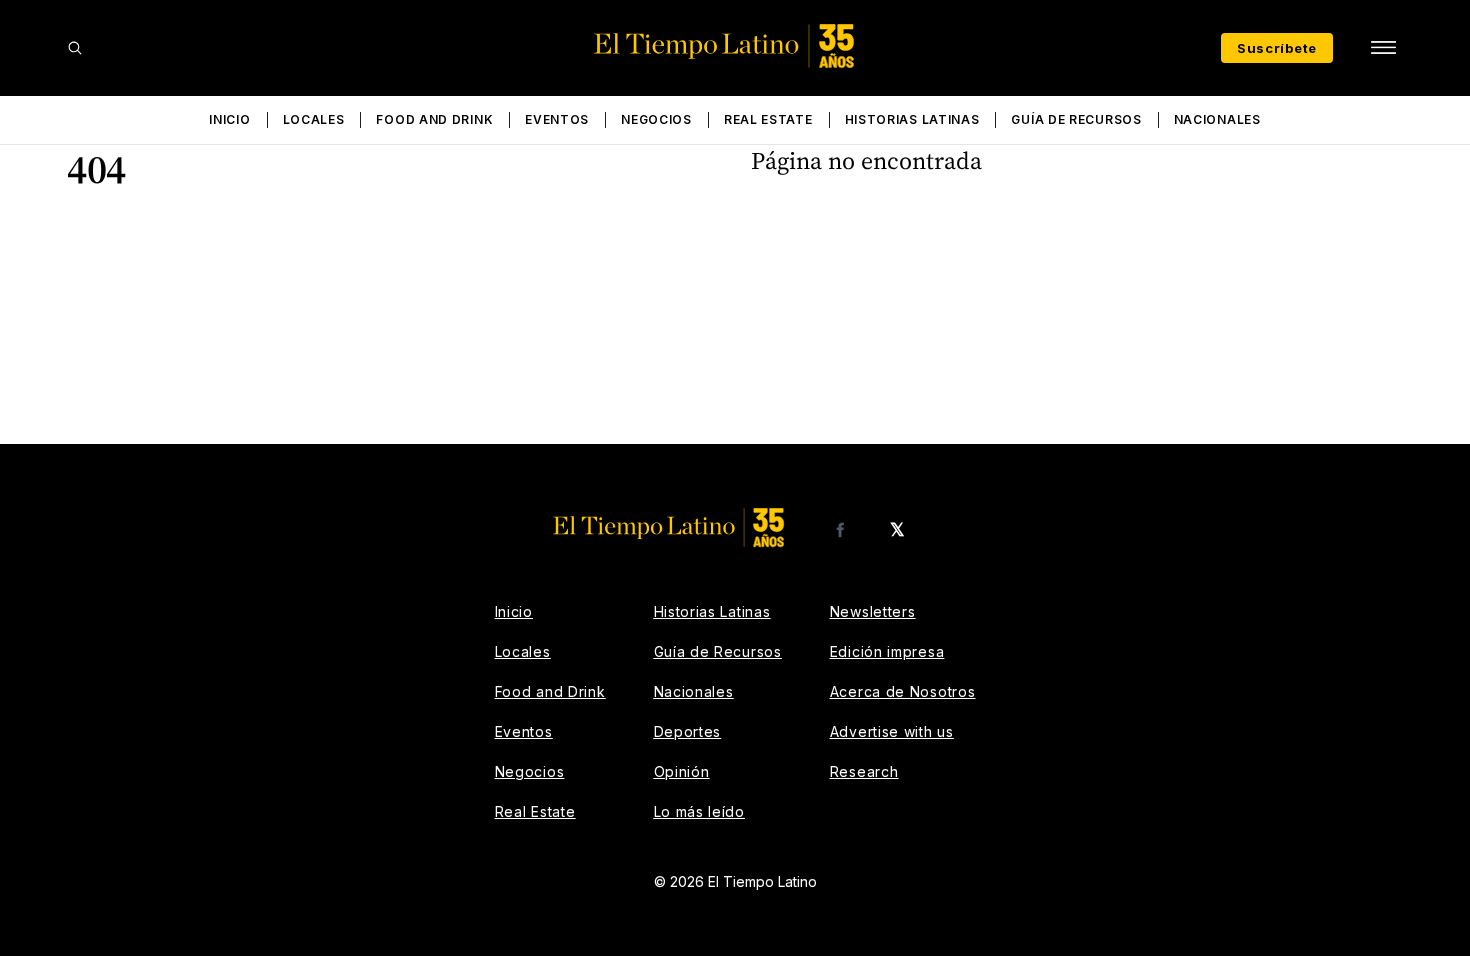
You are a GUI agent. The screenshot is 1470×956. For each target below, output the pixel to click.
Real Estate (768, 119)
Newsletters (873, 611)
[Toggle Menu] (1383, 48)
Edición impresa (887, 651)
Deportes (688, 731)
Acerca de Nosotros (903, 691)
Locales (314, 119)
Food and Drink (434, 119)
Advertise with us (892, 731)
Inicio (229, 119)
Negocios (656, 119)
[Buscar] (75, 48)
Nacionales (1217, 119)
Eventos (557, 119)
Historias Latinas (912, 119)
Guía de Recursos (1076, 119)
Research (864, 771)
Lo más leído (699, 811)
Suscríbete (1277, 48)
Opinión (682, 771)
